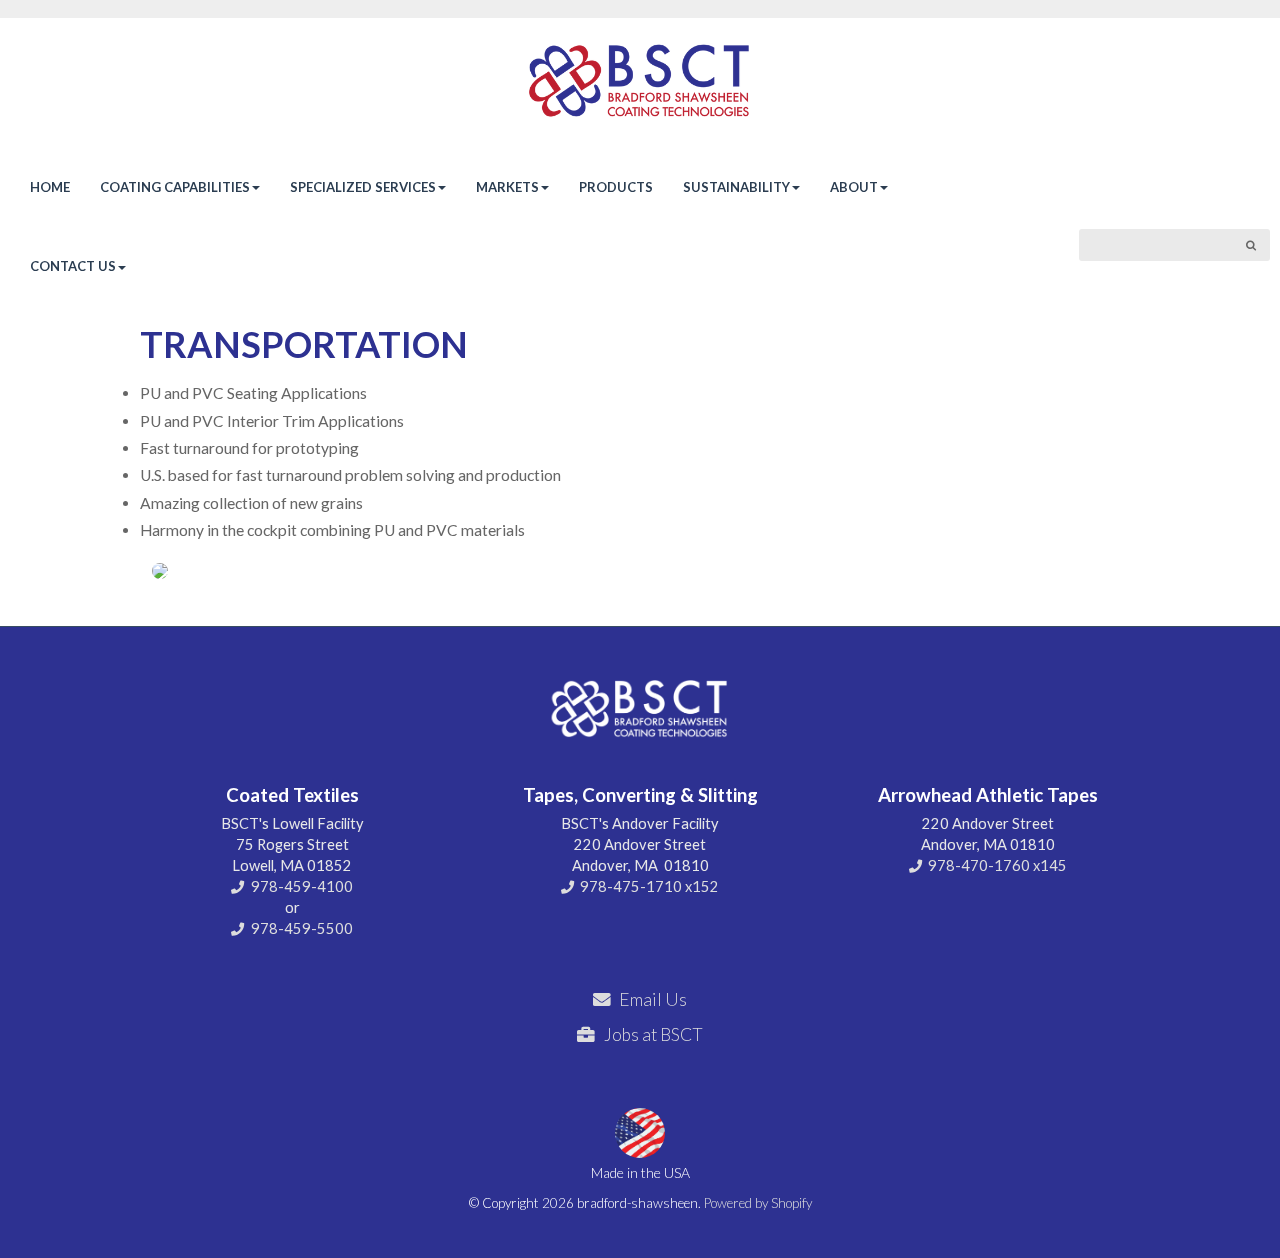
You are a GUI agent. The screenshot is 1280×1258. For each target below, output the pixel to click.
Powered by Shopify (758, 1203)
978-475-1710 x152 (649, 886)
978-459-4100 (302, 886)
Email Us (653, 999)
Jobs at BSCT (653, 1034)
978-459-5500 (302, 928)
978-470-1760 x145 (997, 865)
